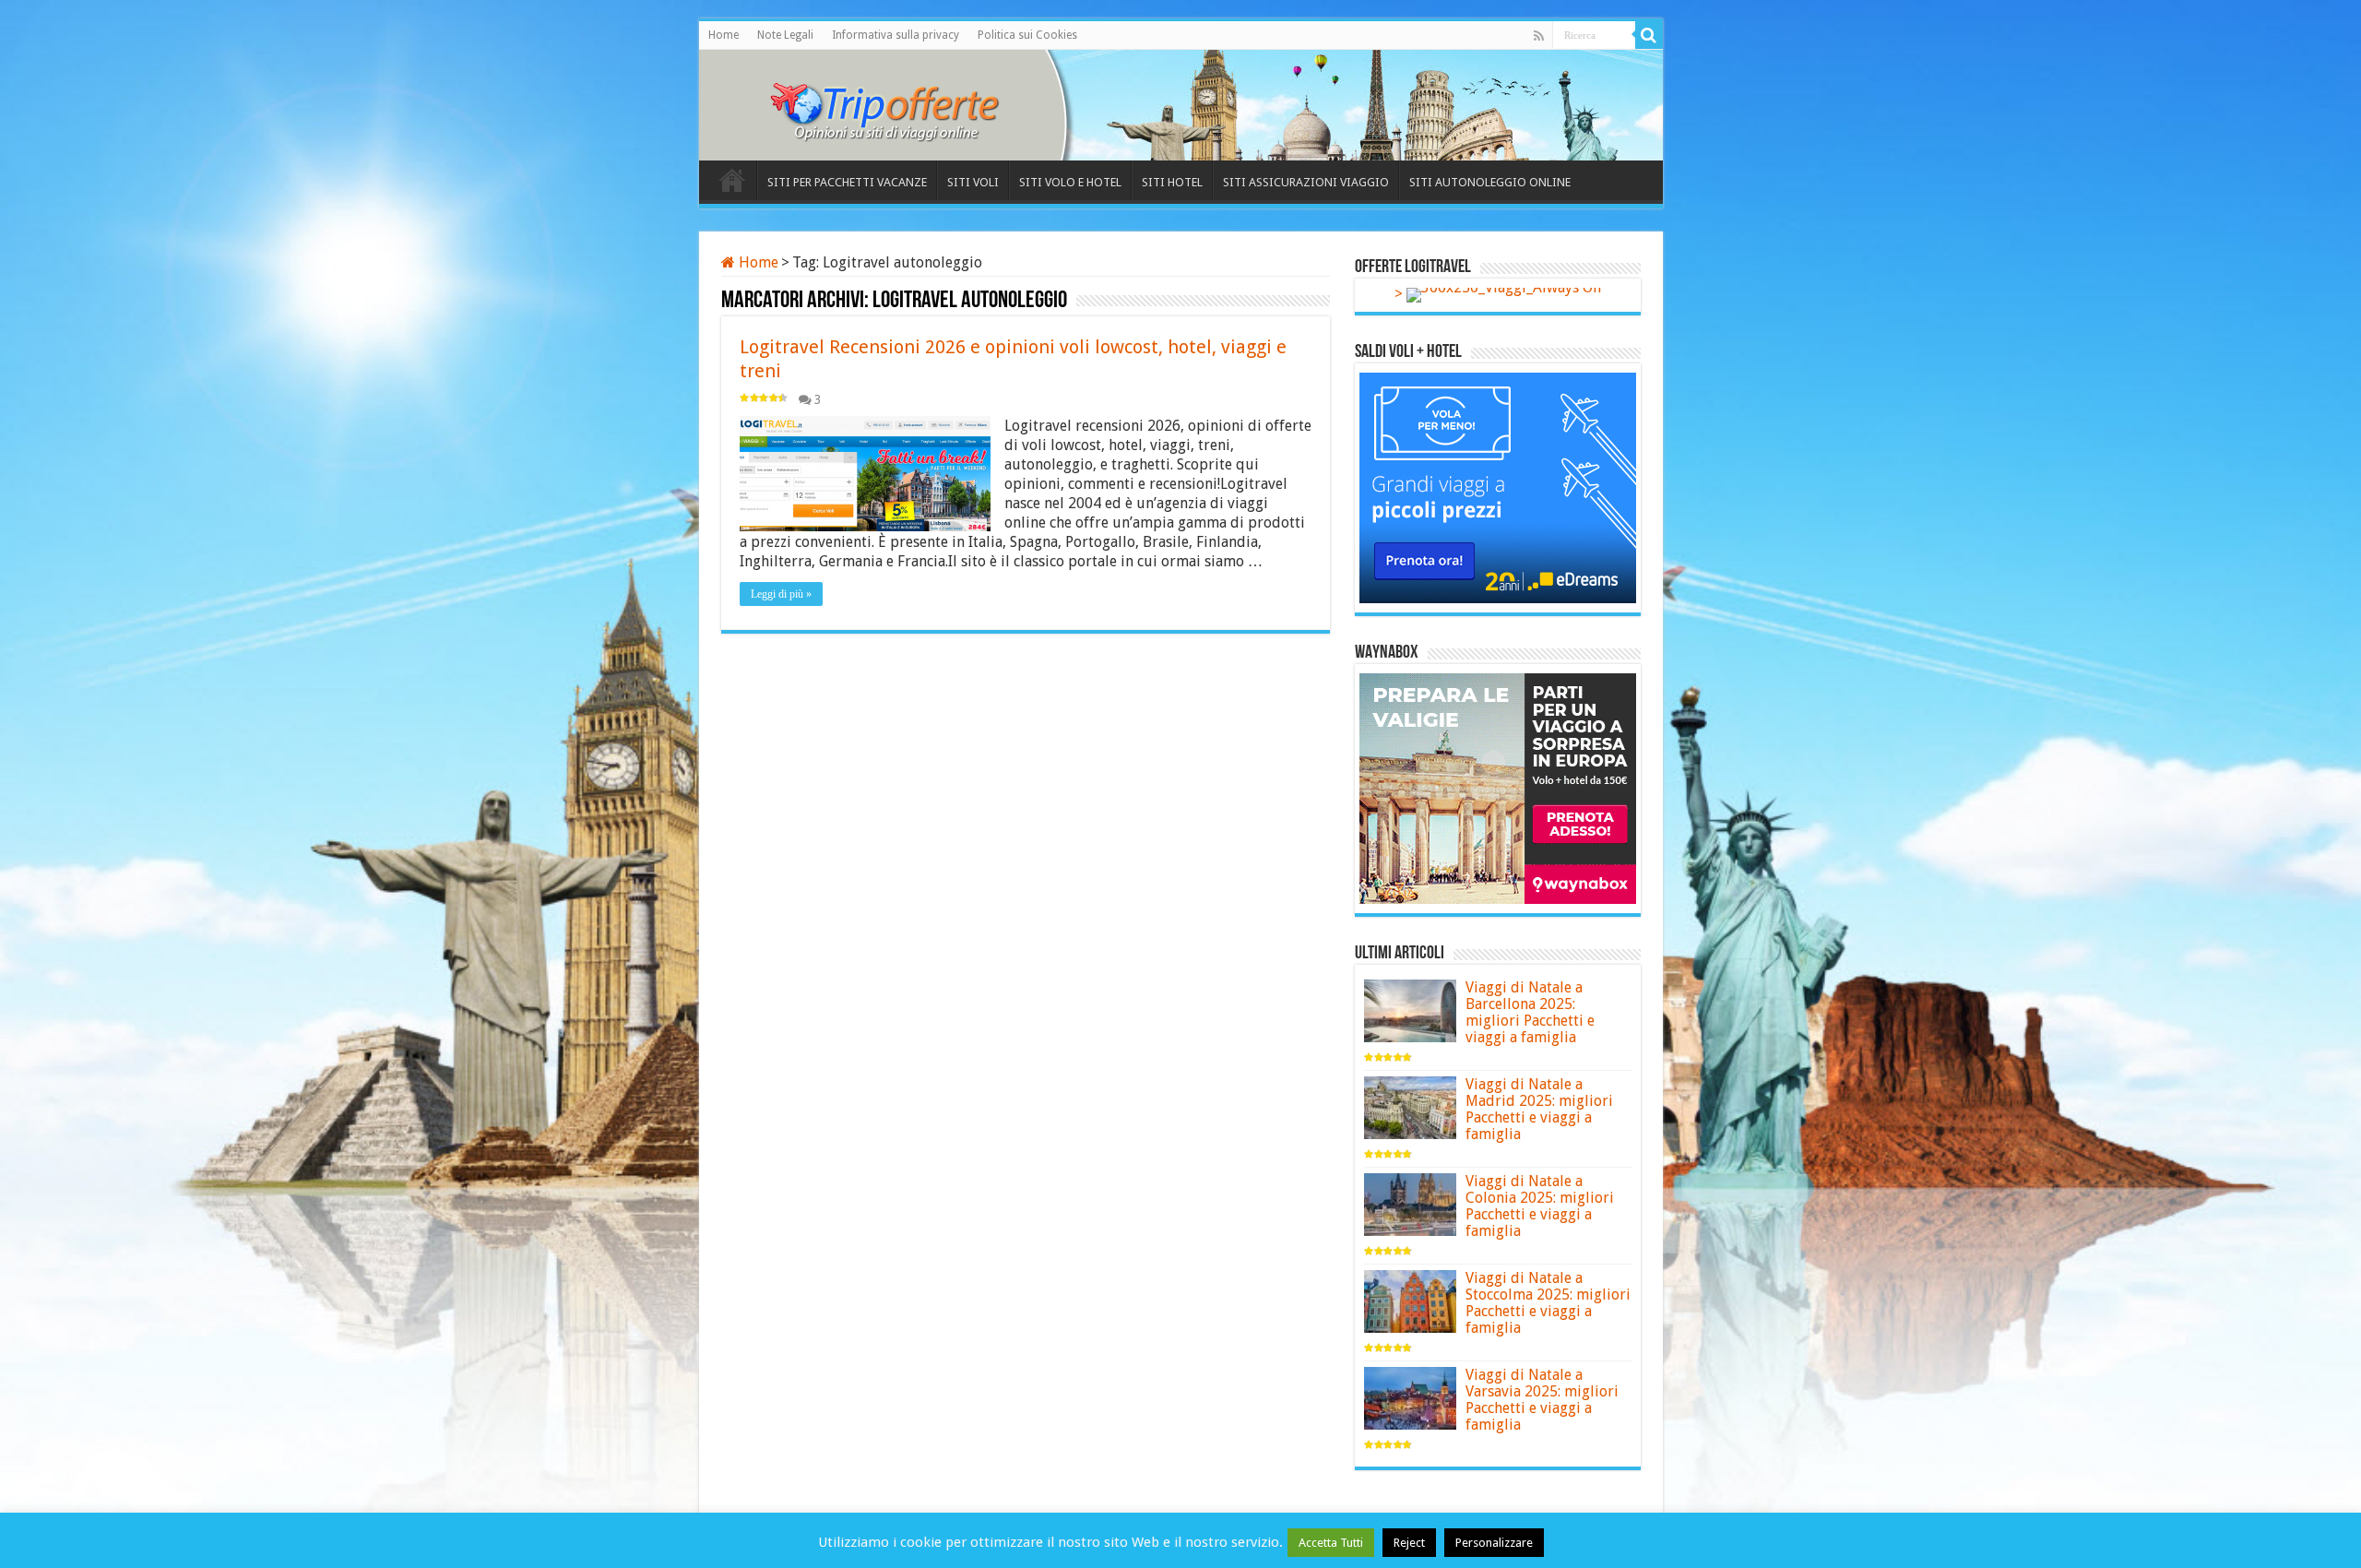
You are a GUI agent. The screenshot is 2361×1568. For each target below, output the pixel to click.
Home (724, 35)
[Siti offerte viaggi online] (897, 101)
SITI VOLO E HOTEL (1070, 182)
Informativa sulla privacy (896, 35)
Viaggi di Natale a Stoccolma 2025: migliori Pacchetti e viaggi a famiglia (1548, 1303)
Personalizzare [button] (1494, 1543)
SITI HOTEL (1172, 182)
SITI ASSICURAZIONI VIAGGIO (1306, 182)
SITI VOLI (973, 182)
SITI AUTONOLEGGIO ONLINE (1490, 182)
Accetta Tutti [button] (1331, 1543)
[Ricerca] (1649, 35)
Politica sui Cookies (1027, 35)
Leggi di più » (781, 594)
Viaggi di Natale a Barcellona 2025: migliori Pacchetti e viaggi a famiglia (1530, 1012)
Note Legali (785, 35)
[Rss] (1539, 36)
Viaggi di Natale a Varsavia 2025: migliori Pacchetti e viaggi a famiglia (1542, 1400)
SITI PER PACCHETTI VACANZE (847, 182)
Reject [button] (1409, 1543)
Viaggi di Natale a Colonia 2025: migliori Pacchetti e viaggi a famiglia (1540, 1206)
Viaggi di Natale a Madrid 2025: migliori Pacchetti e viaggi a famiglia (1539, 1109)
